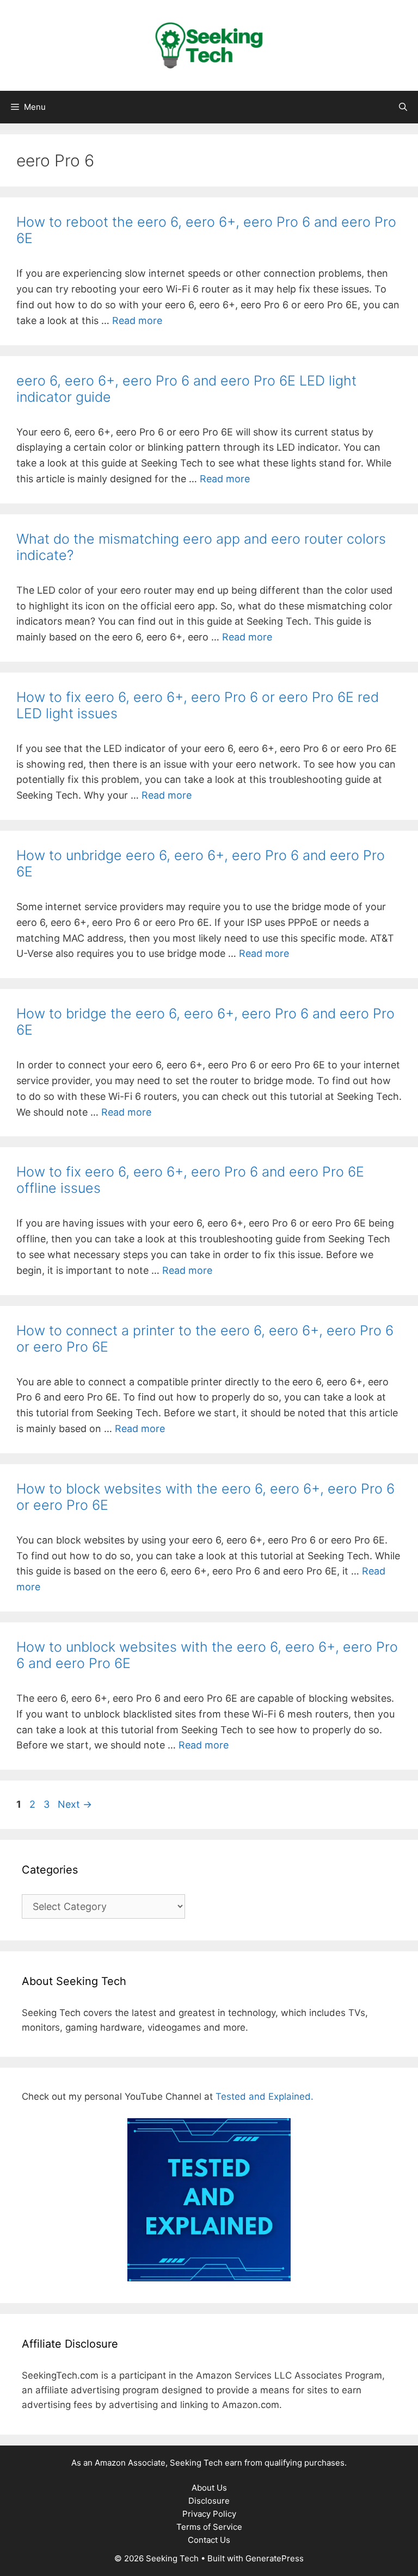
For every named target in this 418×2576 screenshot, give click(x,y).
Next (75, 1804)
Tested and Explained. (265, 2096)
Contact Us (209, 2540)
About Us (209, 2488)
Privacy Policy (209, 2514)
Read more (137, 321)
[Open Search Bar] (403, 107)
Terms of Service (209, 2527)
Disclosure (209, 2501)
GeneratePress (275, 2558)
